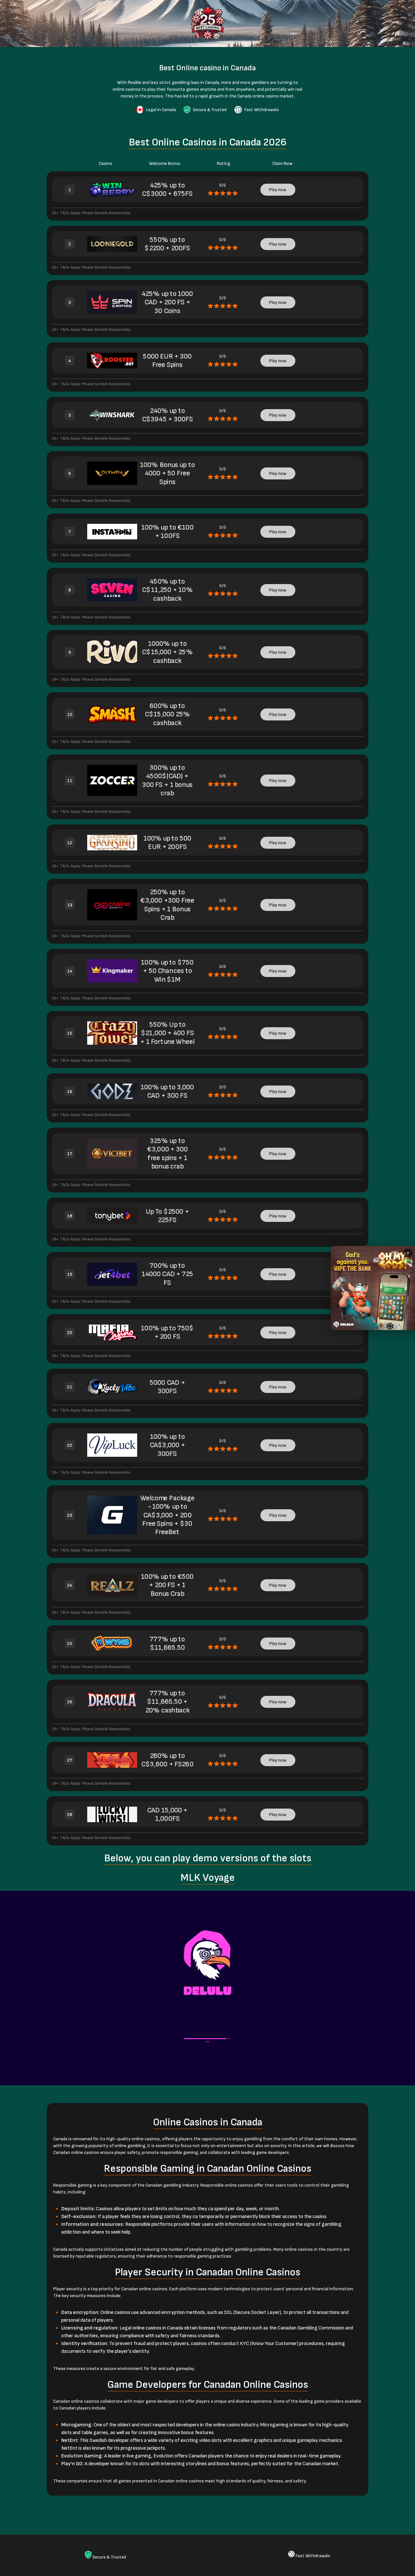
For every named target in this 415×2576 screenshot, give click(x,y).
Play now (278, 190)
